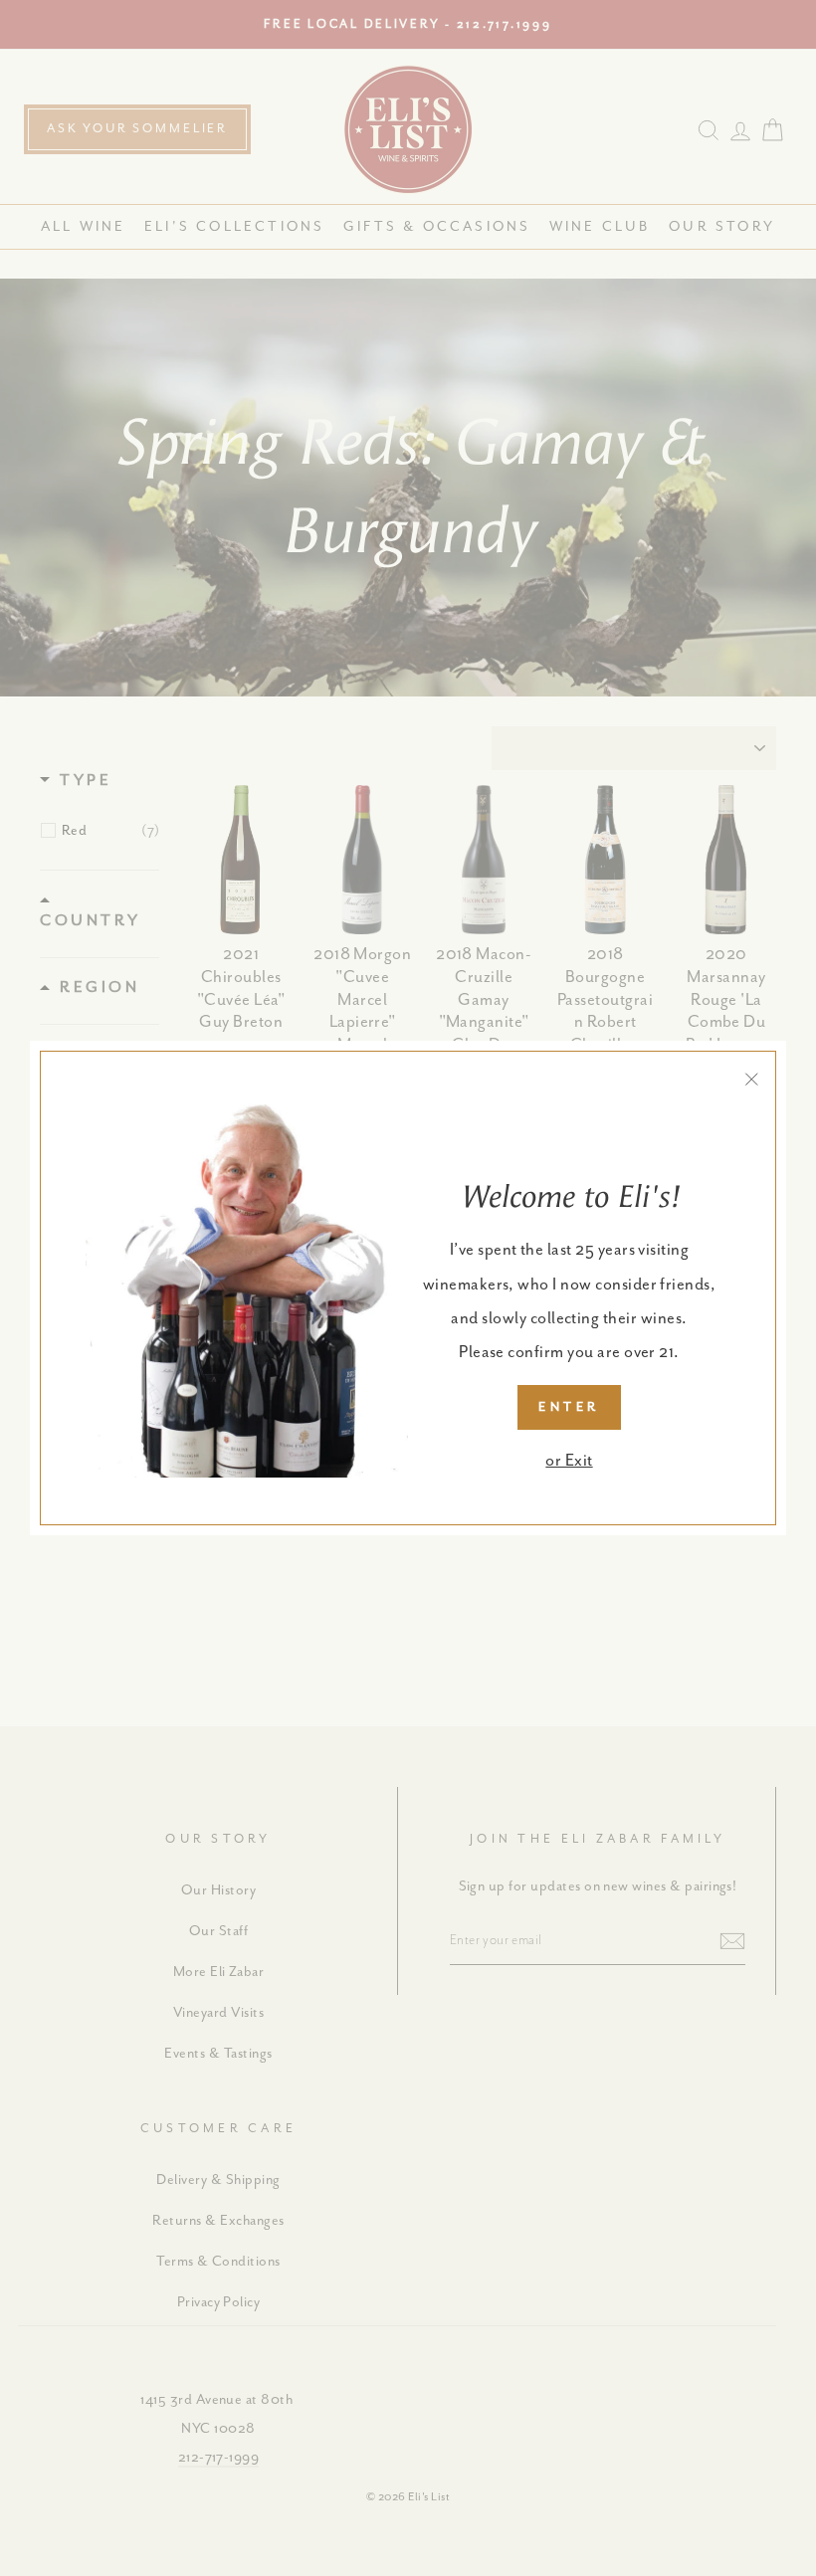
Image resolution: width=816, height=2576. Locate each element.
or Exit (569, 1461)
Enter (569, 1407)
